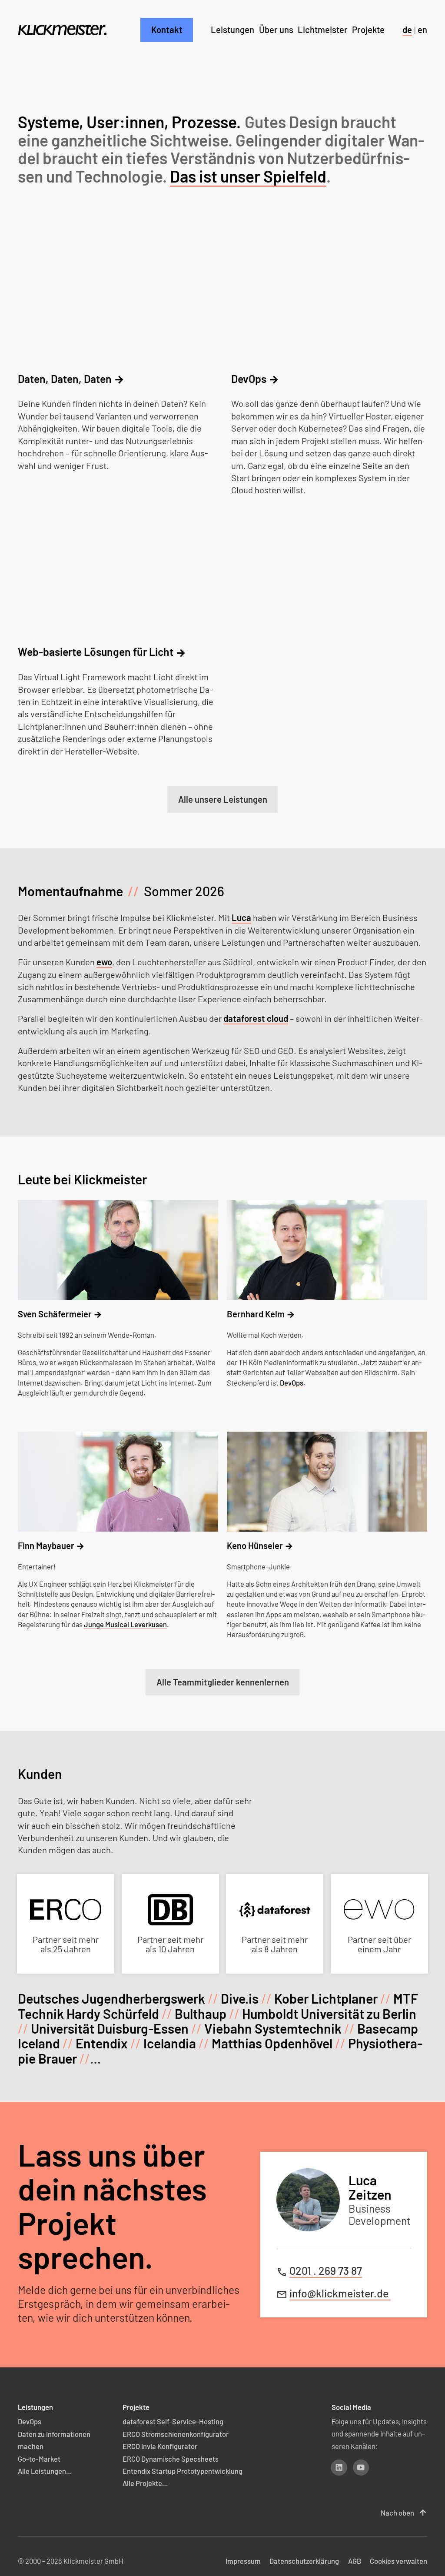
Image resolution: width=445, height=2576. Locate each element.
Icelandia (170, 2043)
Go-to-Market (39, 2458)
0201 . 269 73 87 (326, 2270)
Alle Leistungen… (45, 2471)
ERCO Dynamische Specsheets (171, 2458)
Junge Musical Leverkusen (125, 1624)
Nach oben (404, 2513)
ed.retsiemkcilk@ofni (340, 2293)
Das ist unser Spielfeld (248, 176)
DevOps (292, 1382)
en (422, 30)
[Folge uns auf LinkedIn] (339, 2468)
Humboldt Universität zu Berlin (329, 2014)
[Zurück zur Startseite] (62, 30)
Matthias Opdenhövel (272, 2043)
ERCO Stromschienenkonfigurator (176, 2433)
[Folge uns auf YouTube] (361, 2468)
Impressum (243, 2561)
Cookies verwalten (399, 2561)
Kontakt (167, 30)
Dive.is (240, 1998)
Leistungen (232, 30)
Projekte (368, 30)
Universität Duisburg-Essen (110, 2028)
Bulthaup (201, 2014)
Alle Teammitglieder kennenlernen (223, 1682)
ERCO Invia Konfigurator (160, 2446)
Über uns (276, 30)
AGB (355, 2561)
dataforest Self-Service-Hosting (173, 2421)
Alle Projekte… (145, 2483)
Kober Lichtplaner (326, 1998)
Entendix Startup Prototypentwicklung (183, 2471)
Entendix (102, 2043)
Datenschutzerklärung (304, 2561)
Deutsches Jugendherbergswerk (111, 1998)
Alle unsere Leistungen (223, 799)
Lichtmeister (323, 30)
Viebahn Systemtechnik (273, 2028)
